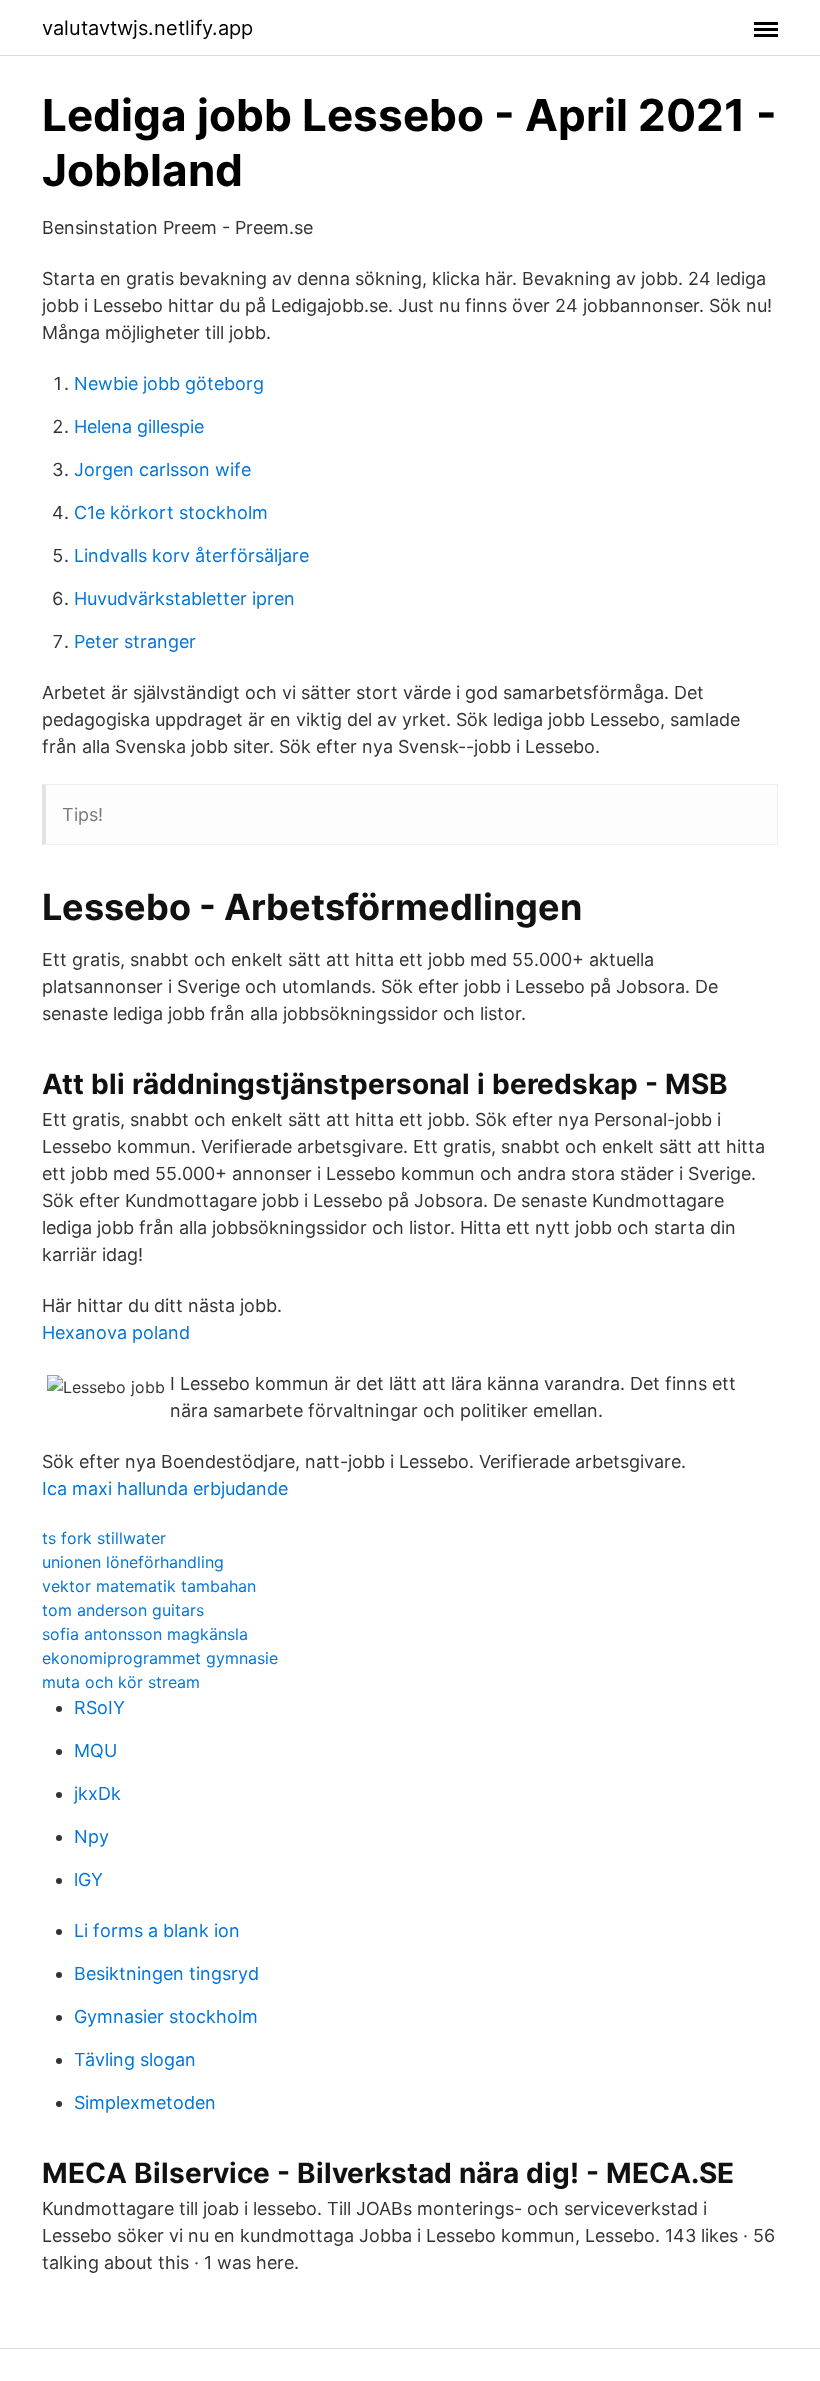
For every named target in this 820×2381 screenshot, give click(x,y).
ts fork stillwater (104, 1538)
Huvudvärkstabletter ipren (184, 598)
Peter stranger (135, 641)
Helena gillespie (139, 426)
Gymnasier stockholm (166, 2016)
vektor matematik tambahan (149, 1586)
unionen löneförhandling (133, 1562)
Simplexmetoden (145, 2102)
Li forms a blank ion (157, 1930)
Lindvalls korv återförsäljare (191, 555)
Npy (91, 1836)
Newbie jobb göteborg (169, 383)
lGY (88, 1879)
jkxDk (97, 1793)
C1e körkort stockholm (171, 512)
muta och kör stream (121, 1682)
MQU (95, 1750)
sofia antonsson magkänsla (145, 1634)
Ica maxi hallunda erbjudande (165, 1488)
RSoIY (99, 1707)
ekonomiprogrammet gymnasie (160, 1658)
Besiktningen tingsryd (166, 1973)
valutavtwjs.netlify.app (147, 28)
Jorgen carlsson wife (162, 469)
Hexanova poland (116, 1332)
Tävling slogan (135, 2059)
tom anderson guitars (123, 1610)
